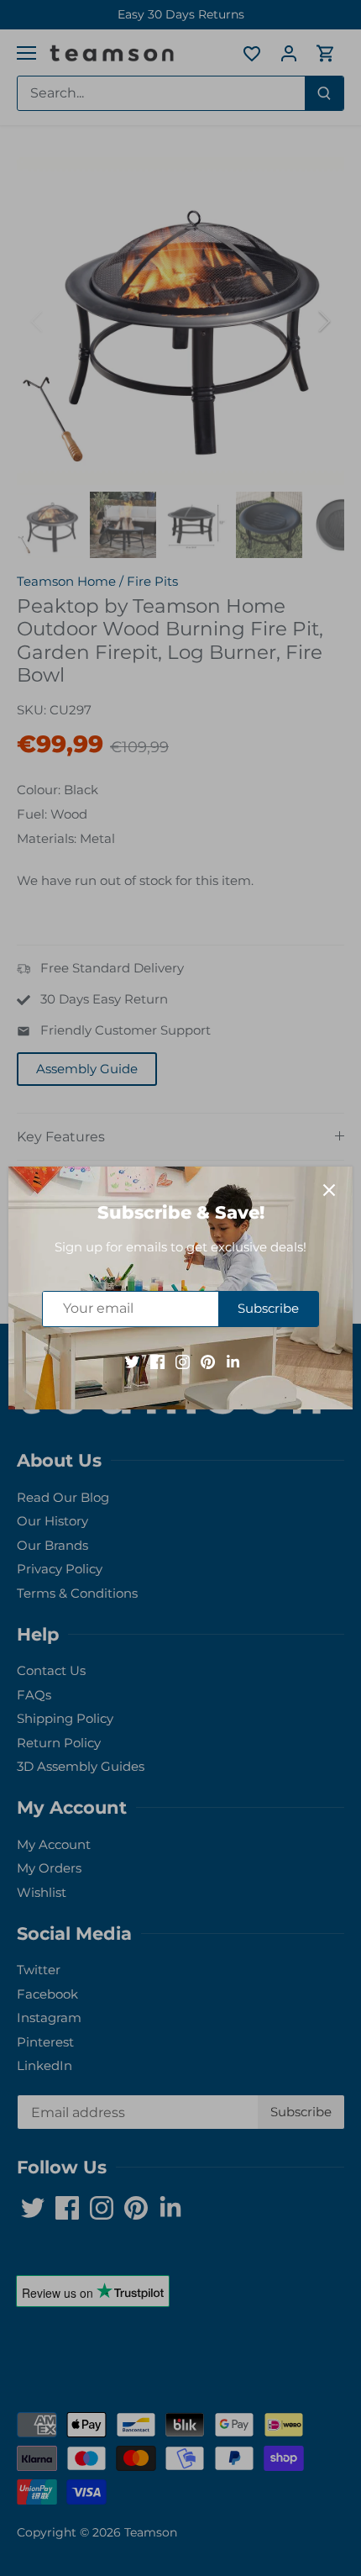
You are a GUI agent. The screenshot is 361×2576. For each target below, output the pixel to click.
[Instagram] (183, 1361)
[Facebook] (157, 1361)
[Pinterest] (208, 1361)
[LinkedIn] (233, 1361)
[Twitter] (132, 1361)
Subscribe (268, 1308)
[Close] (329, 1190)
